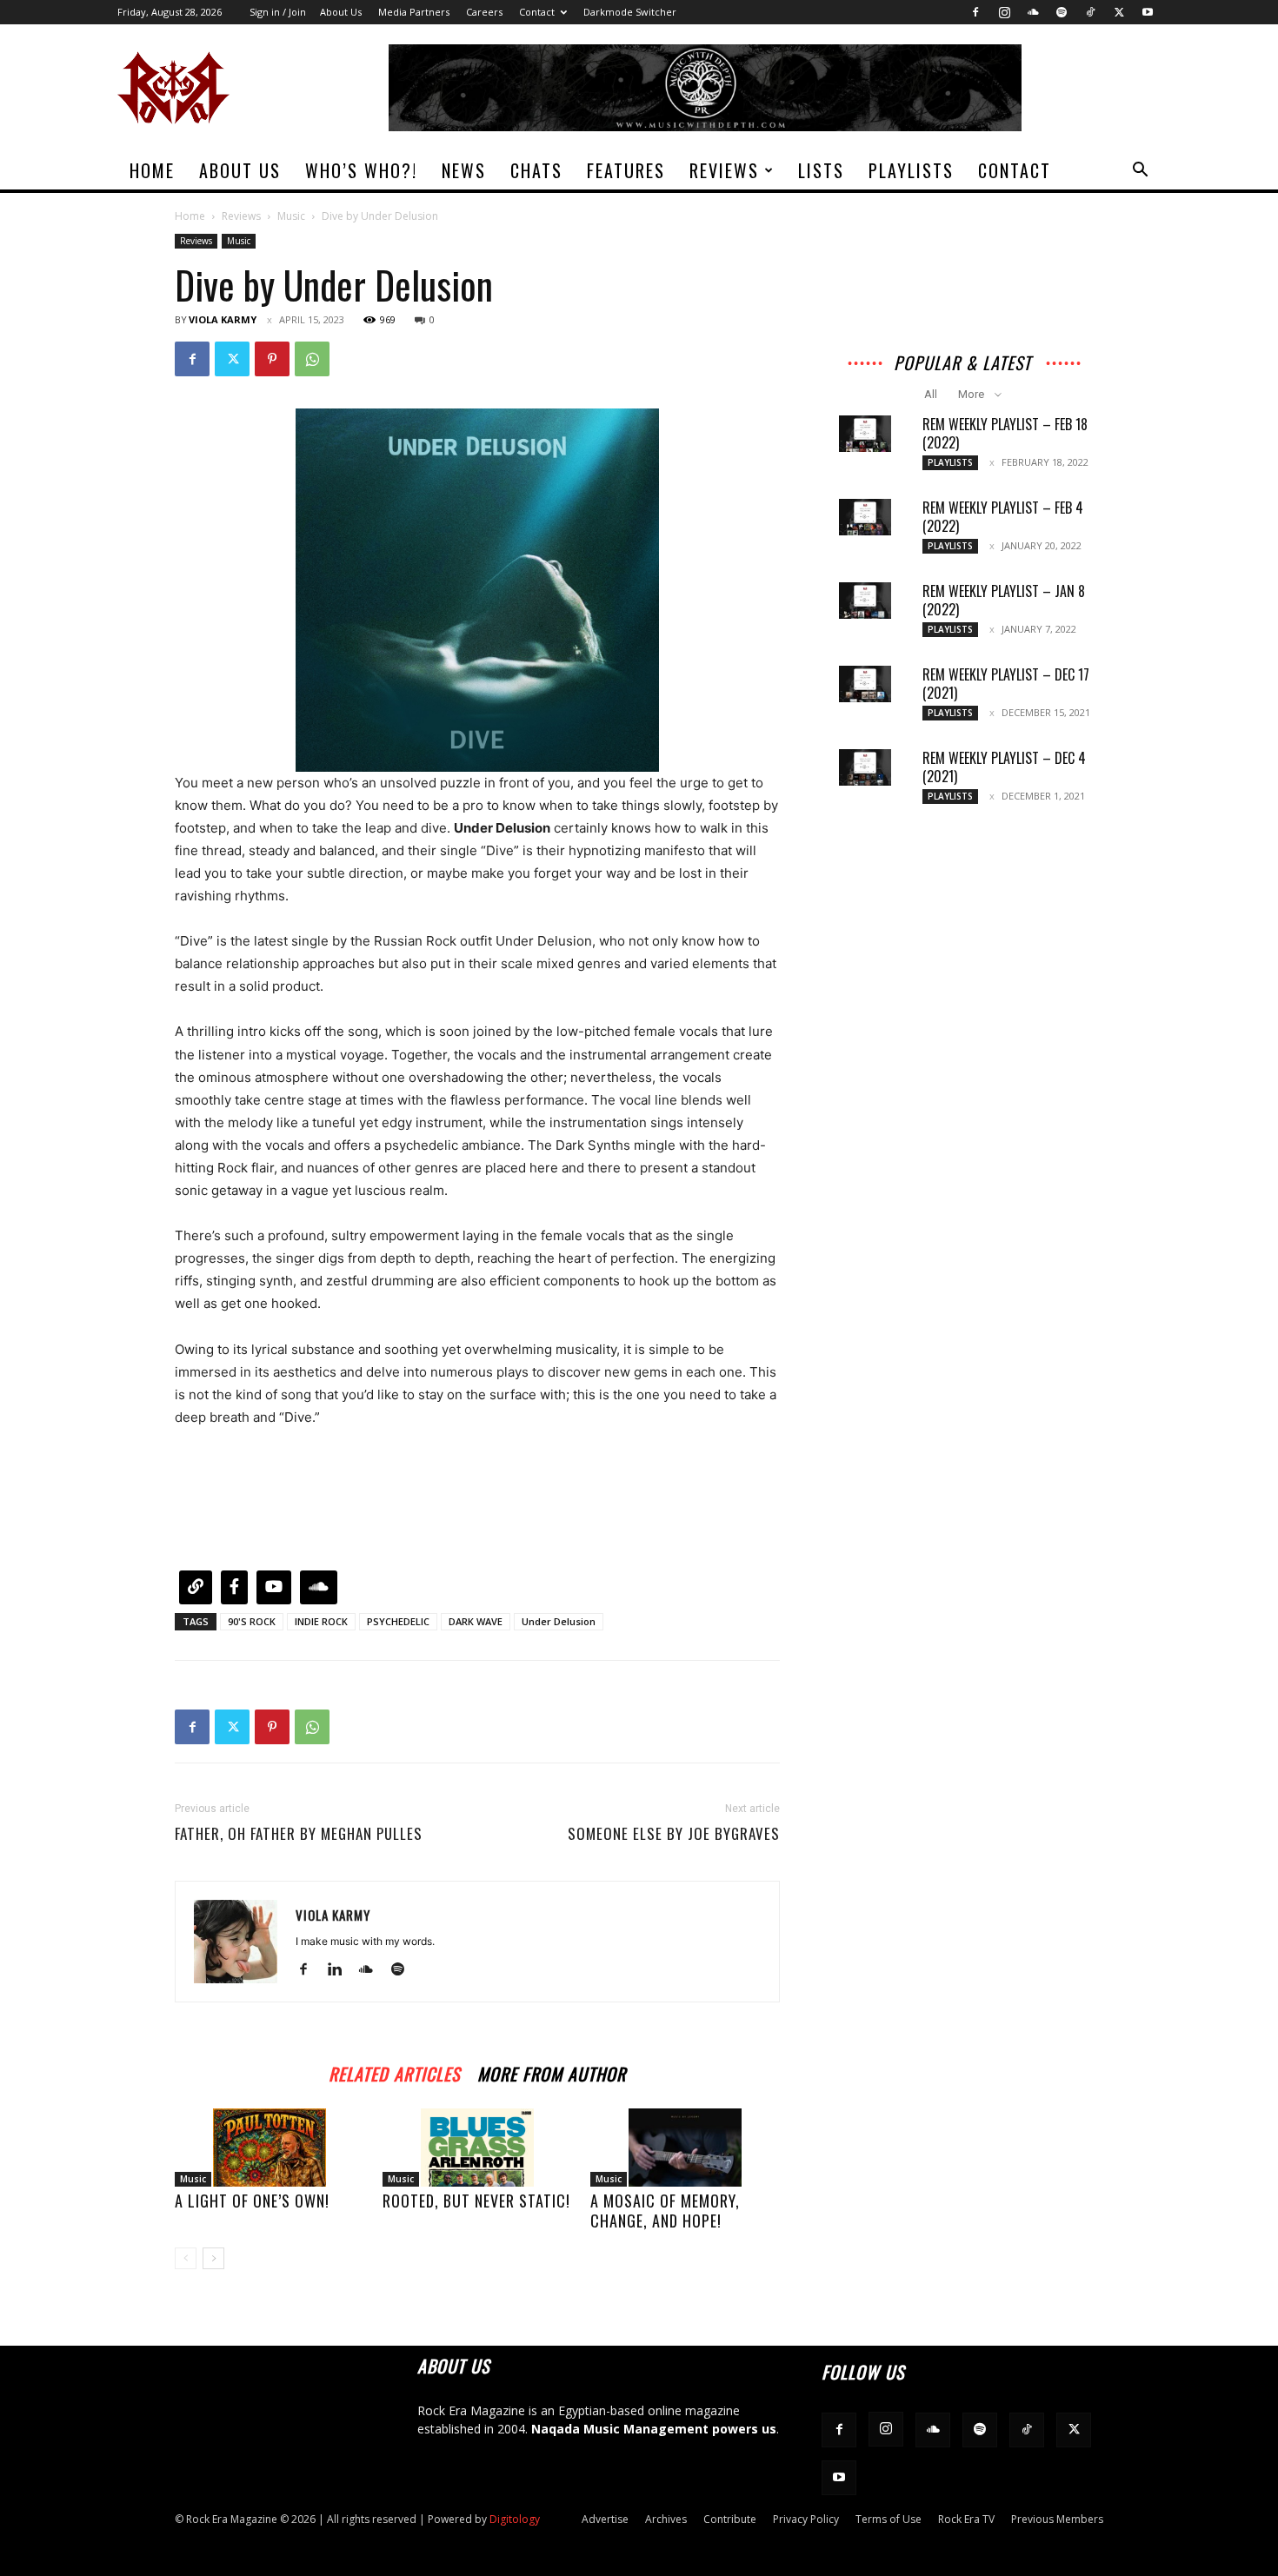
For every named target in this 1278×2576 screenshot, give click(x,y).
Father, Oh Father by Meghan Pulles (299, 1834)
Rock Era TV (966, 2519)
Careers (484, 12)
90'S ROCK (252, 1621)
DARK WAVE (476, 1621)
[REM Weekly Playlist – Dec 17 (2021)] (865, 684)
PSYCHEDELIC (398, 1621)
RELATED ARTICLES (394, 2071)
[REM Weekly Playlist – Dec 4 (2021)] (865, 767)
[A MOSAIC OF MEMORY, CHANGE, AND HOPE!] (685, 2148)
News (464, 170)
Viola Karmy (223, 319)
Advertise (605, 2519)
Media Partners (414, 12)
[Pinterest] (272, 359)
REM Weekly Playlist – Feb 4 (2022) (1003, 517)
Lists (821, 170)
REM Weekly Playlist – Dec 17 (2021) (1006, 684)
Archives (666, 2519)
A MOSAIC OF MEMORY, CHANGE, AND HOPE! (665, 2211)
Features (626, 170)
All (931, 394)
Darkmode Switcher (630, 12)
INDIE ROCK (321, 1621)
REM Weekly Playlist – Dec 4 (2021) (1004, 767)
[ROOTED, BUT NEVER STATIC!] (477, 2148)
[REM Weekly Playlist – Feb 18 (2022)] (865, 434)
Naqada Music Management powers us (654, 2429)
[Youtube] (1148, 12)
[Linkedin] (341, 1970)
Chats (536, 170)
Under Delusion (559, 1621)
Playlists (911, 170)
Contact (537, 12)
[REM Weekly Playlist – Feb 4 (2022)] (865, 517)
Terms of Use (889, 2519)
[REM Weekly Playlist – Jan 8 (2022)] (865, 601)
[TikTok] (1090, 12)
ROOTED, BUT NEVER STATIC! (476, 2201)
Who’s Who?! (361, 170)
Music (291, 216)
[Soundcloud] (1033, 12)
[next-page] (213, 2258)
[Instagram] (1004, 12)
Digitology (515, 2519)
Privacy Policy (806, 2519)
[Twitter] (1119, 12)
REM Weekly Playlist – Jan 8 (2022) (1004, 600)
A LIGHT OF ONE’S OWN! (252, 2201)
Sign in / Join (278, 12)
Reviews (724, 170)
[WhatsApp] (312, 359)
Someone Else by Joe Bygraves (674, 1834)
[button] (1140, 172)
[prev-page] (186, 2258)
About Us (341, 12)
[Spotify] (1062, 12)
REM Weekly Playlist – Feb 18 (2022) (1005, 433)
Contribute (730, 2519)
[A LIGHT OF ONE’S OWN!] (270, 2148)
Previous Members (1057, 2519)
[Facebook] (975, 12)
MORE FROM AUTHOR (552, 2071)
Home (152, 170)
